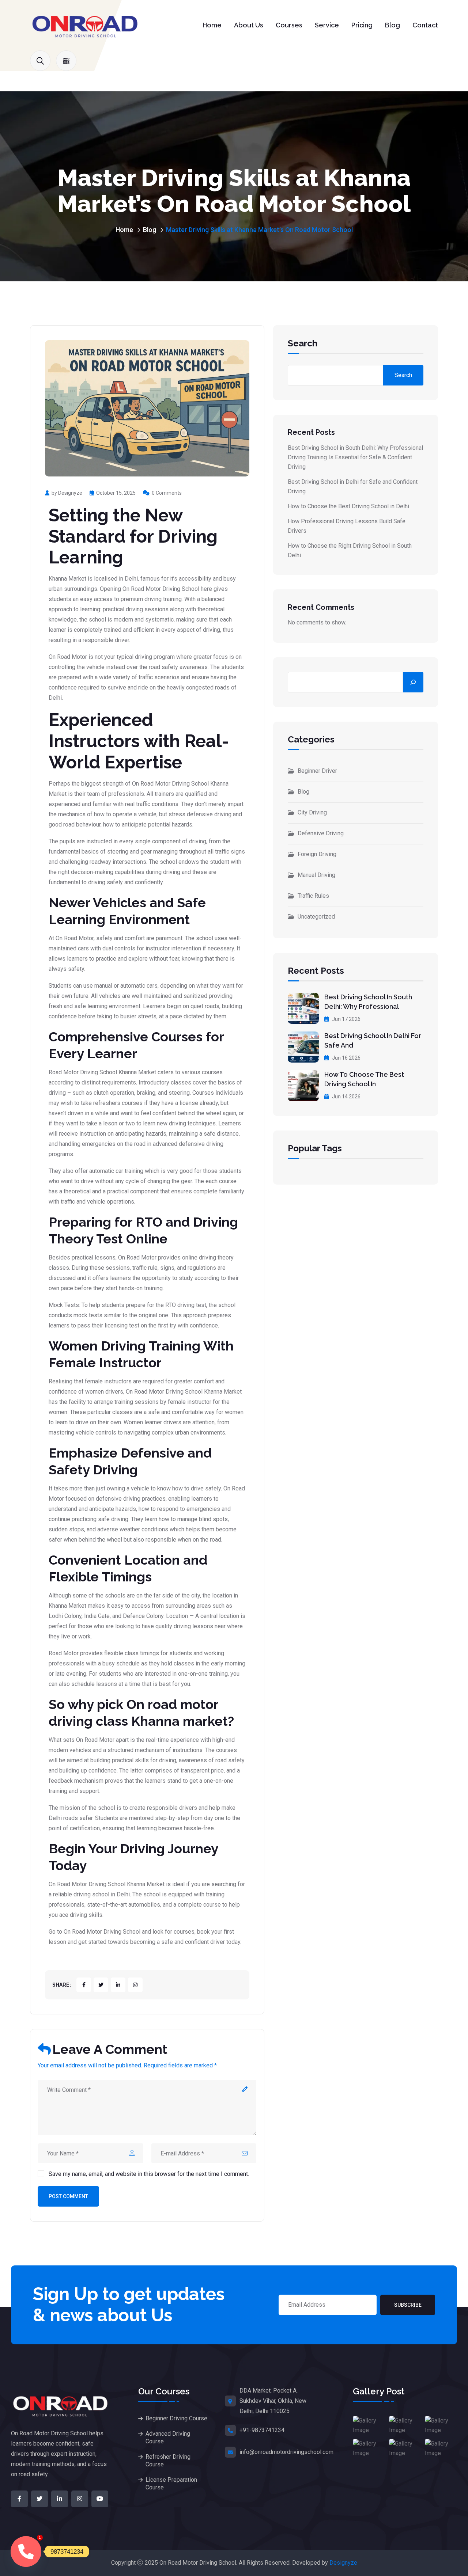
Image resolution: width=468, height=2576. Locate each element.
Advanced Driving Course (168, 2438)
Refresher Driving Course (168, 2461)
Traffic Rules (313, 896)
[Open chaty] (26, 2552)
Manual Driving (316, 875)
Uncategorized (316, 917)
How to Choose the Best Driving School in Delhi (348, 506)
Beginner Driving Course (176, 2418)
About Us (249, 25)
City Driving (312, 812)
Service (327, 25)
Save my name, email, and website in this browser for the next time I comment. (149, 2174)
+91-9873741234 (262, 2430)
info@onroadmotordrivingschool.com (286, 2452)
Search (303, 344)
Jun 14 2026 (346, 1097)
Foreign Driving (317, 854)
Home (212, 25)
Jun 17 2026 (346, 1019)
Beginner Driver (317, 771)
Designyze (343, 2563)
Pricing (362, 25)
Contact (425, 25)
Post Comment (68, 2196)
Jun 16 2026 (346, 1058)
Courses (289, 25)
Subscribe (408, 2305)
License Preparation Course (171, 2484)
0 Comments (167, 493)
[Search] (413, 682)
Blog (392, 25)
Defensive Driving (321, 833)
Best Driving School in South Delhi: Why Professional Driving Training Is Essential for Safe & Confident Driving (355, 457)
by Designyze (67, 493)
